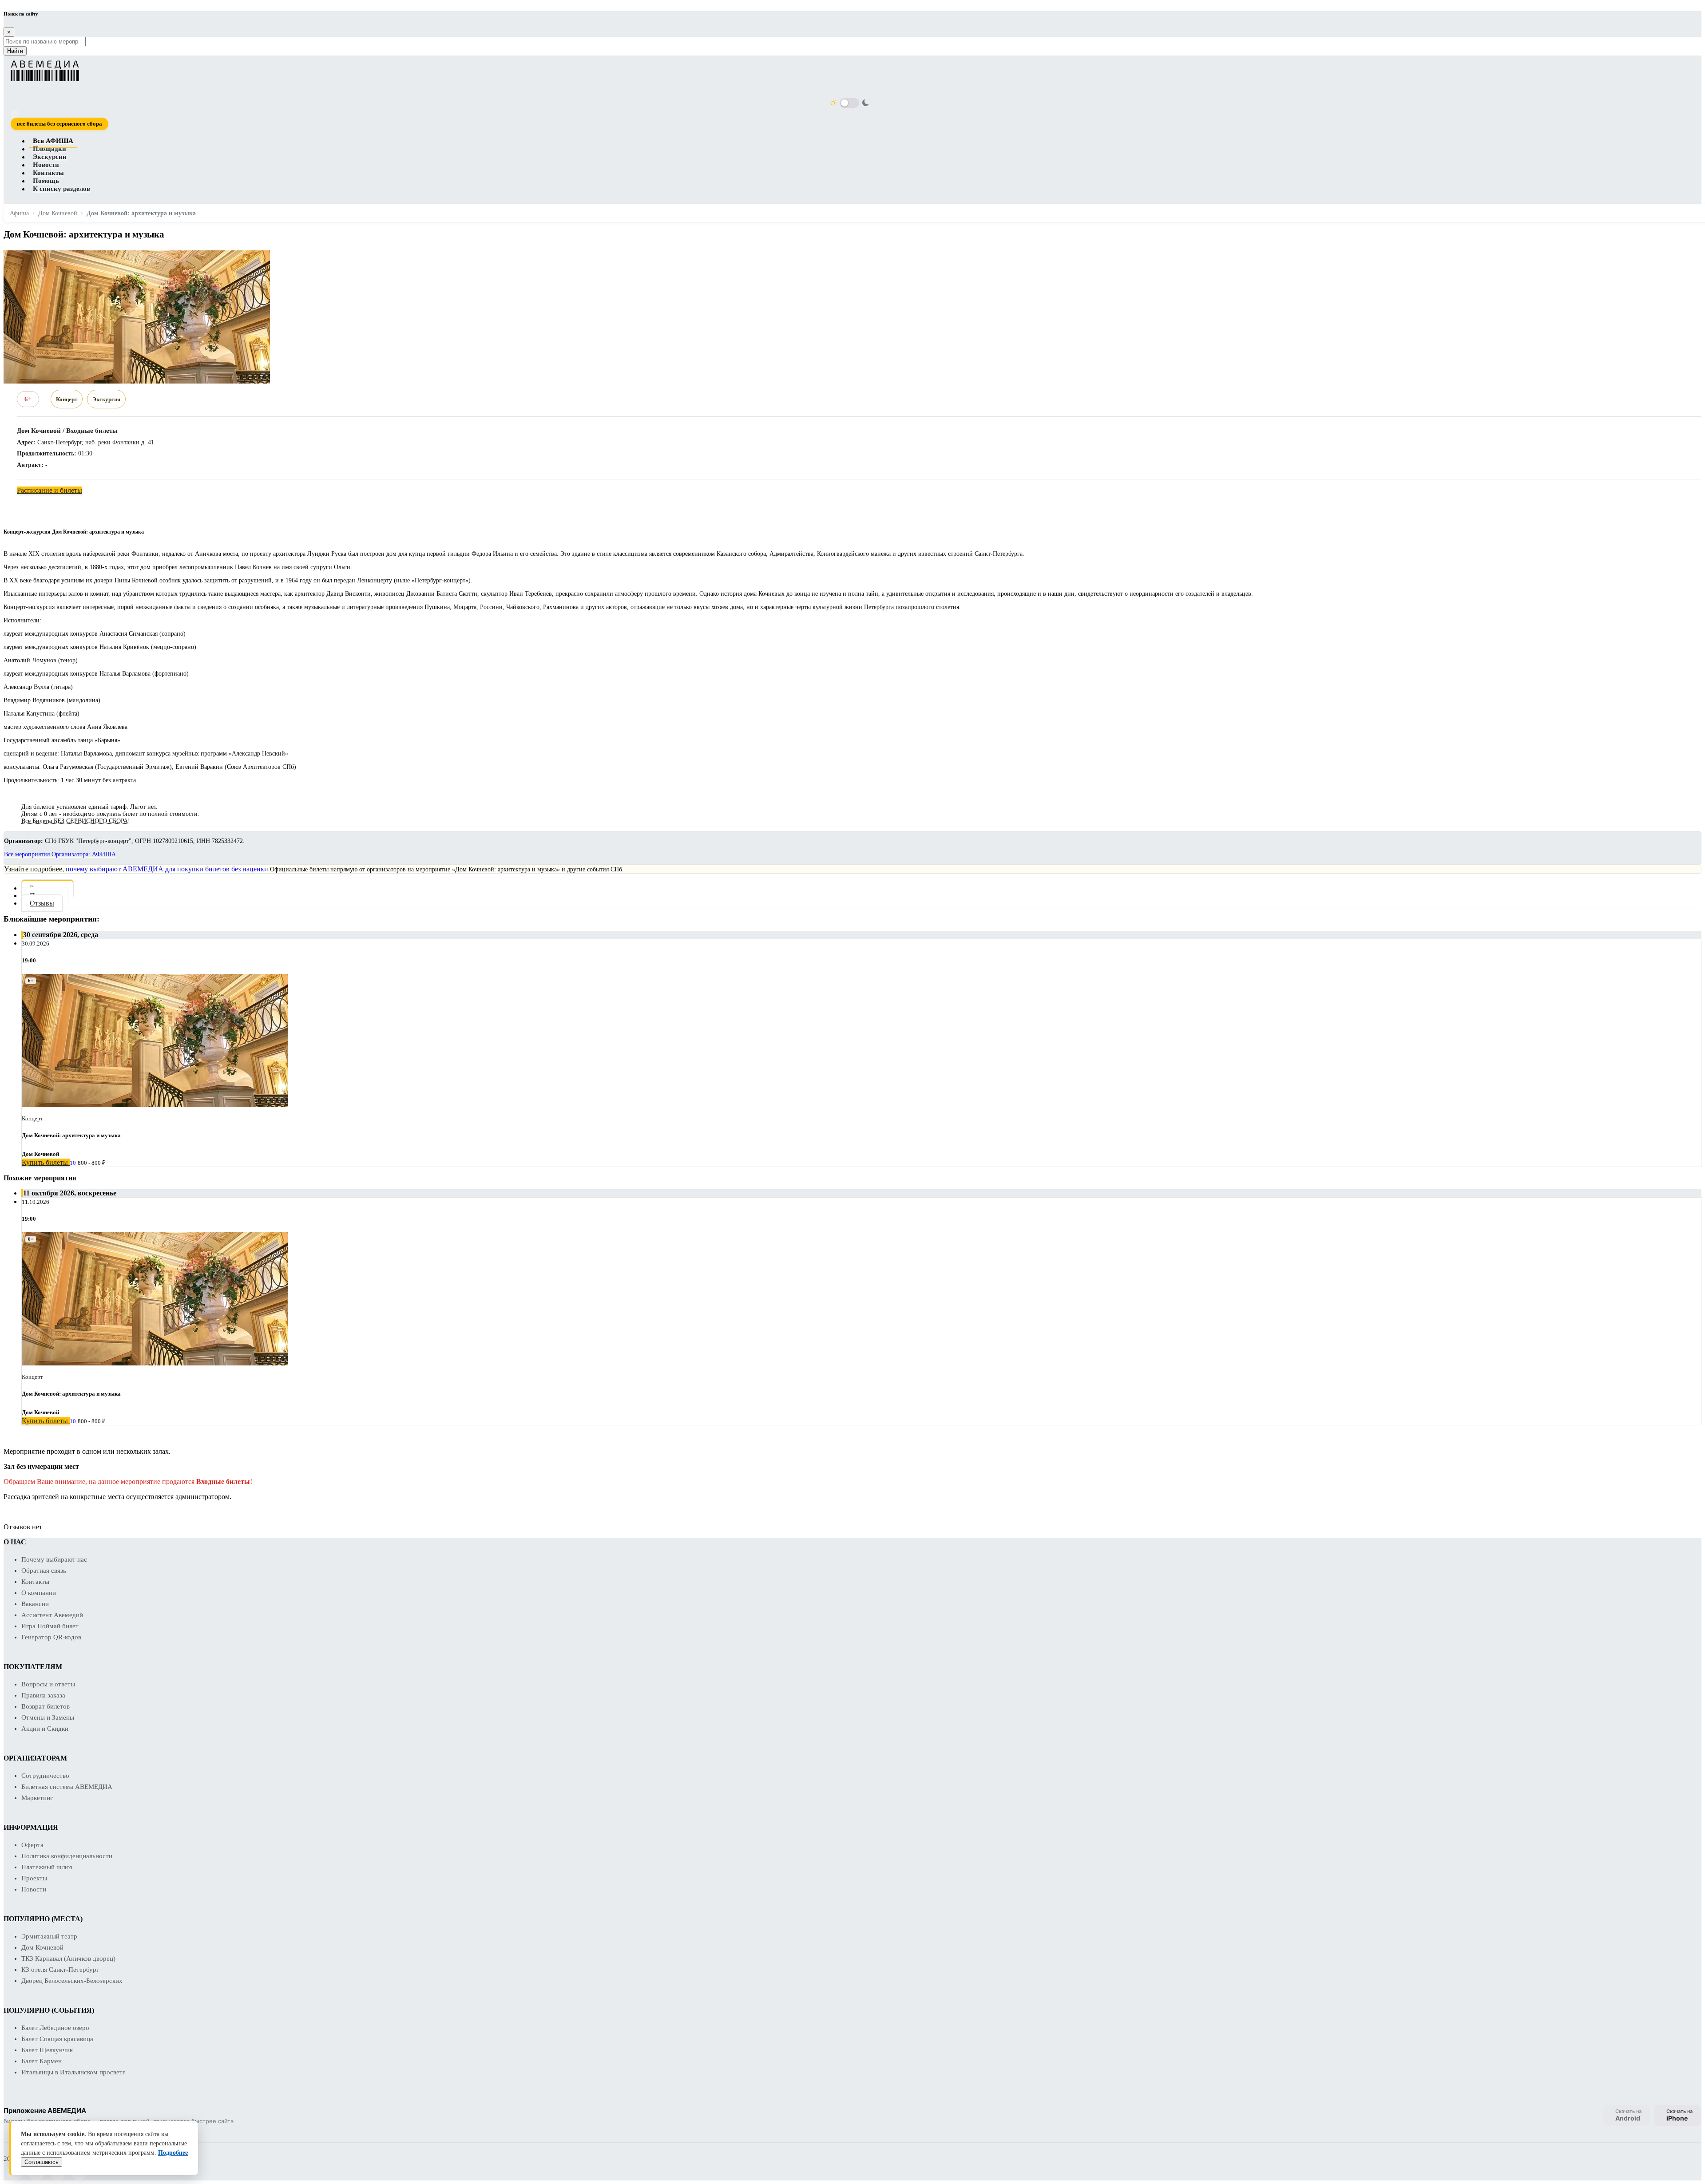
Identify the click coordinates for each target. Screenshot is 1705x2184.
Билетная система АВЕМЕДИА (67, 1787)
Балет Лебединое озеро (55, 2028)
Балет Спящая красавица (57, 2039)
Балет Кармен (42, 2061)
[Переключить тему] (849, 103)
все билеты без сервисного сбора (59, 124)
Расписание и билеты (50, 490)
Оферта (32, 1845)
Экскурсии (50, 157)
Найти (15, 51)
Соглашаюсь (42, 2162)
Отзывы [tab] (42, 903)
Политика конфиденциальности (67, 1856)
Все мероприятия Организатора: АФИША (60, 854)
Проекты (34, 1878)
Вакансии (35, 1604)
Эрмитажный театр (49, 1936)
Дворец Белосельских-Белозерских (72, 1981)
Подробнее (173, 2153)
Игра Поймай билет (50, 1626)
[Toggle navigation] (14, 114)
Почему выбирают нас (54, 1559)
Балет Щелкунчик (47, 2050)
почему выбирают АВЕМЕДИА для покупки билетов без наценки (168, 869)
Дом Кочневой (42, 1947)
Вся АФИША (53, 141)
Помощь (46, 181)
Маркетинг (37, 1798)
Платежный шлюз (47, 1867)
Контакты (48, 173)
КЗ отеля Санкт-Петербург (60, 1970)
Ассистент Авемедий (52, 1615)
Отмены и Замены (48, 1717)
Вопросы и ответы (48, 1684)
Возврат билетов (46, 1706)
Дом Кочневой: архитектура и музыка (71, 1135)
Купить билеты (46, 1162)
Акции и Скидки (45, 1729)
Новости (46, 165)
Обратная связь (44, 1571)
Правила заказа (43, 1695)
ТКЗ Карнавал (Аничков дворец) (68, 1958)
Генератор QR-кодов (51, 1637)
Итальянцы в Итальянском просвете (73, 2072)
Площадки (50, 149)
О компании (39, 1593)
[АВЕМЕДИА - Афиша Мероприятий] (847, 71)
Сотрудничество (45, 1776)
